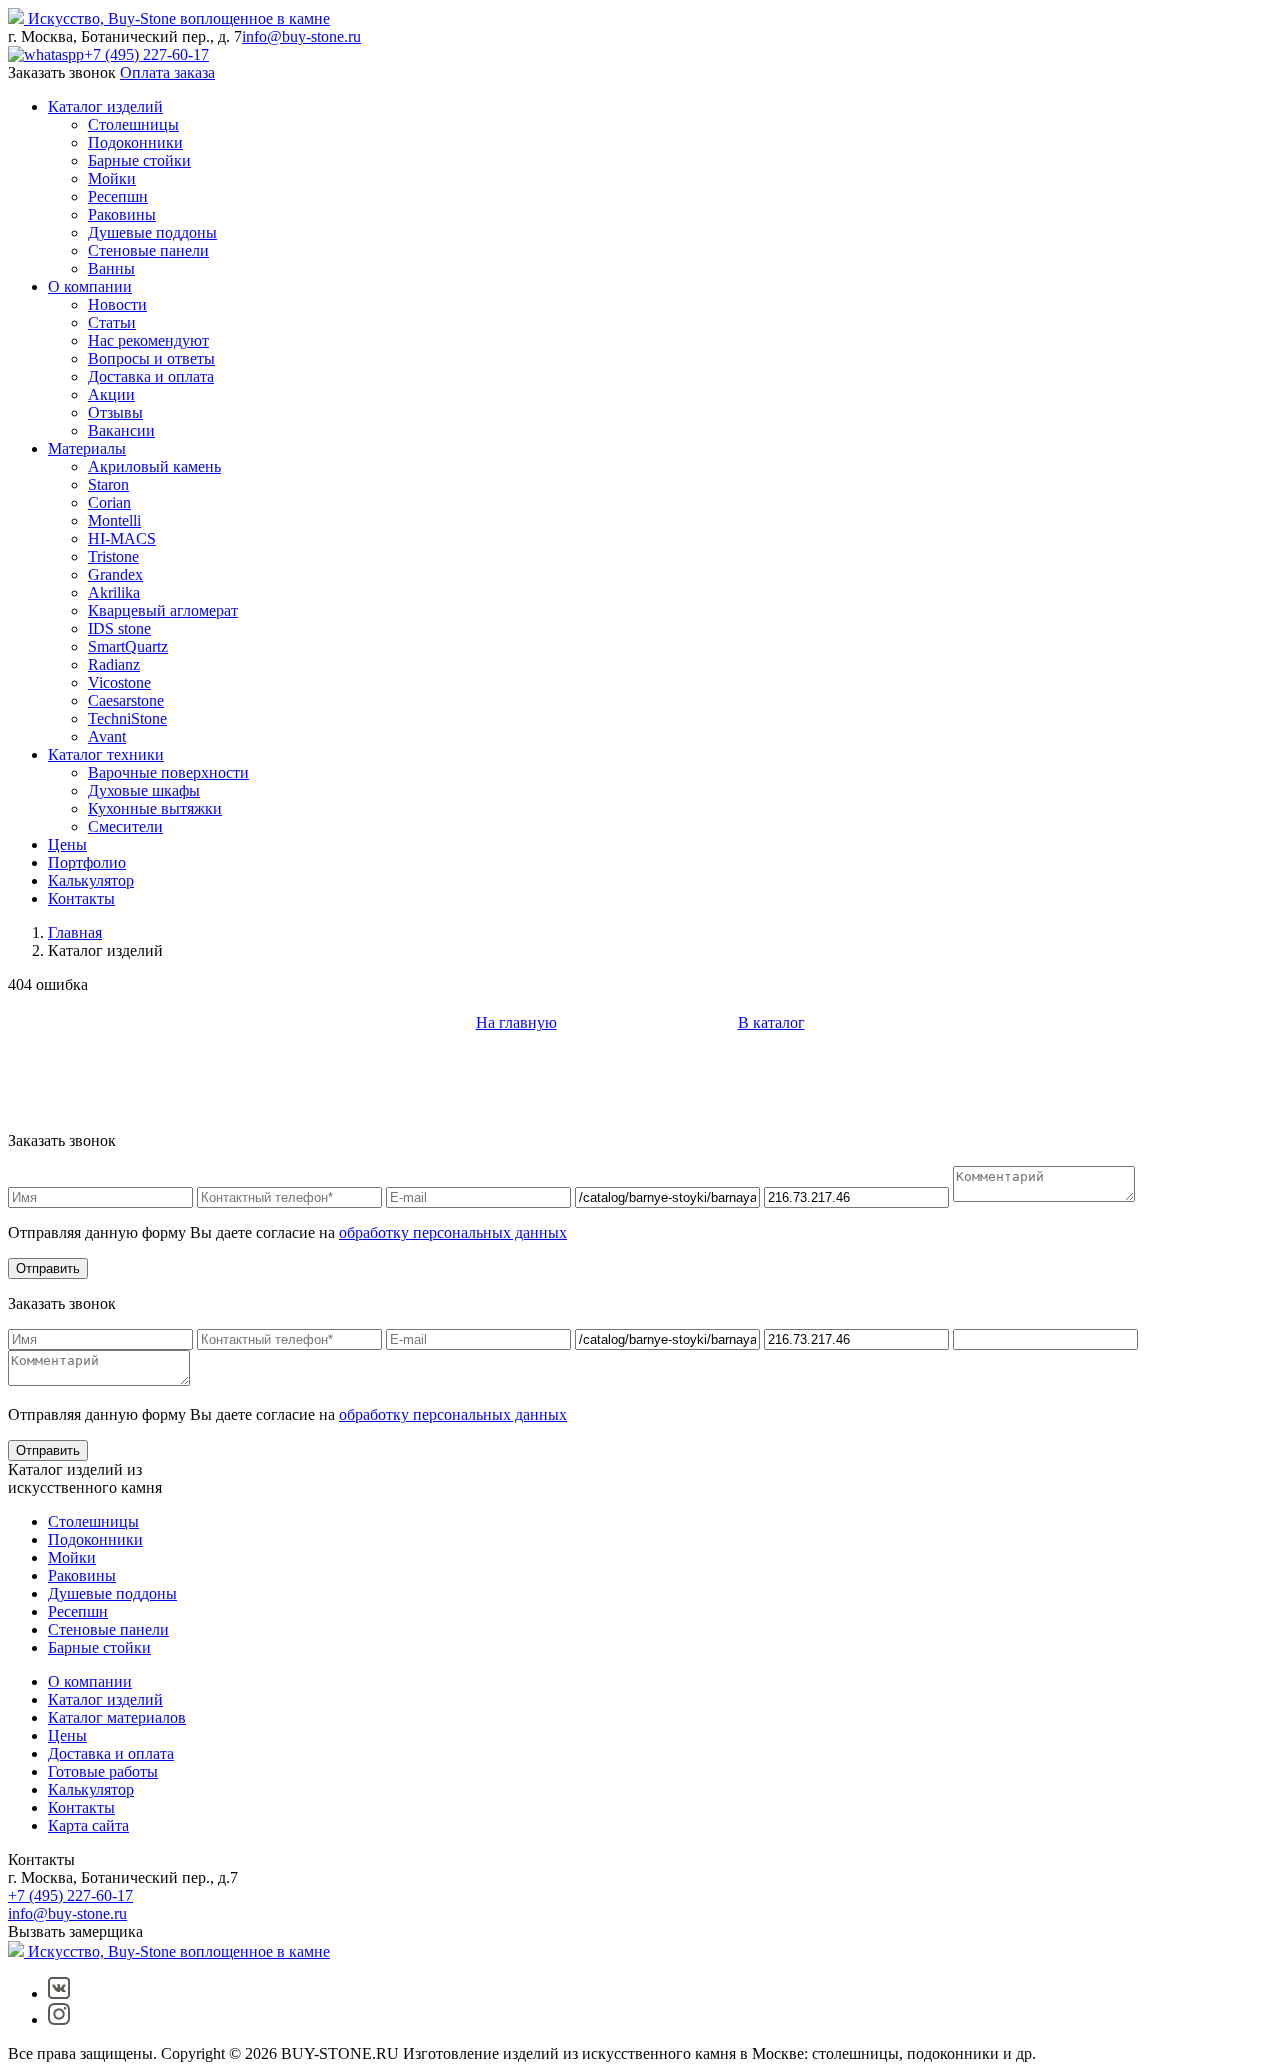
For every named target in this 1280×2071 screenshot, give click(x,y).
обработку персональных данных (453, 1232)
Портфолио (87, 862)
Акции (111, 394)
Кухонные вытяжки (155, 808)
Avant (107, 736)
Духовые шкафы (144, 790)
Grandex (115, 574)
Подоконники (135, 142)
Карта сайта (88, 1825)
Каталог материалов (117, 1717)
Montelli (114, 520)
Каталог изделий (105, 106)
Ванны (111, 268)
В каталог (771, 1022)
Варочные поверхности (168, 772)
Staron (108, 484)
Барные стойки (139, 160)
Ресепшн (118, 196)
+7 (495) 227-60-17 (146, 54)
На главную (516, 1022)
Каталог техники (106, 754)
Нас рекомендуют (148, 340)
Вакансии (121, 430)
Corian (109, 502)
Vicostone (119, 682)
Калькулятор (91, 880)
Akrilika (114, 592)
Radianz (114, 664)
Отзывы (115, 412)
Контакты (81, 898)
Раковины (122, 214)
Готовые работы (103, 1771)
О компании (90, 286)
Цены (67, 844)
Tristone (113, 556)
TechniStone (127, 718)
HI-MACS (122, 538)
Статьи (112, 322)
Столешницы (133, 124)
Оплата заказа (167, 72)
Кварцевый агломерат (163, 610)
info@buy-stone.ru (301, 36)
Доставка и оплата (151, 376)
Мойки (112, 178)
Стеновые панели (148, 250)
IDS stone (119, 628)
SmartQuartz (128, 646)
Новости (117, 304)
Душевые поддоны (152, 232)
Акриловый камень (154, 466)
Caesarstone (126, 700)
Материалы (87, 448)
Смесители (125, 826)
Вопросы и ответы (151, 358)
